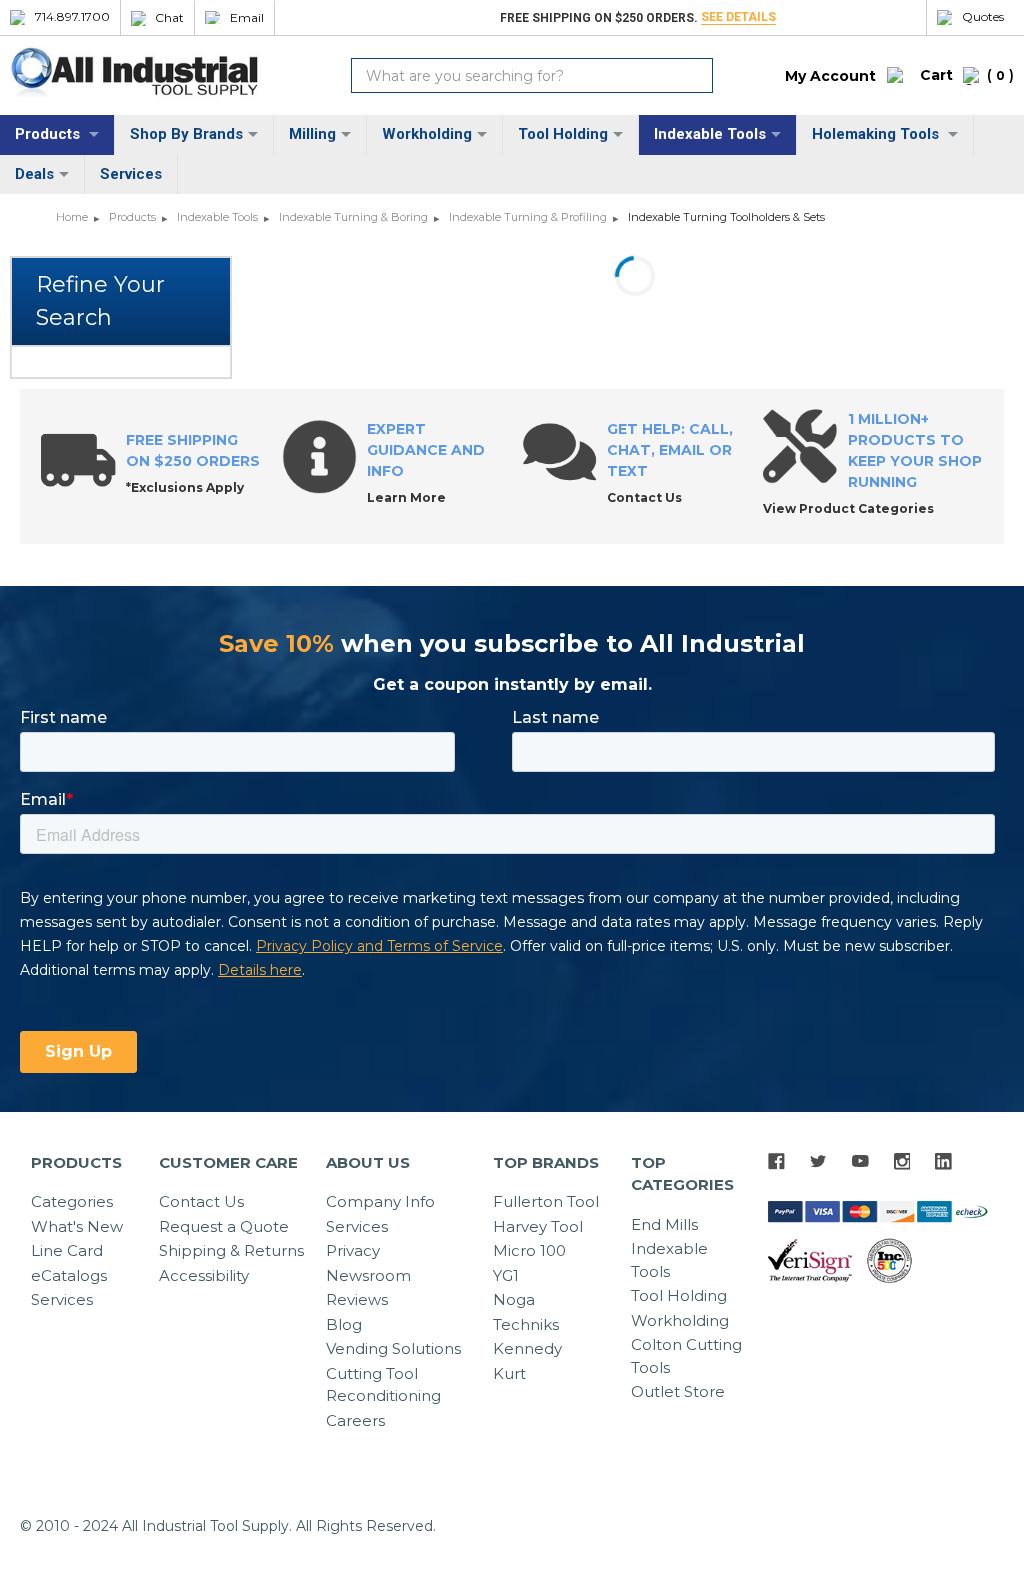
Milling (312, 134)
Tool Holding (563, 134)
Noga (514, 1299)
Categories (72, 1201)
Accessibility (204, 1275)
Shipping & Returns (231, 1250)
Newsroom (368, 1275)
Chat (169, 18)
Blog (344, 1324)
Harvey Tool (538, 1226)
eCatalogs (69, 1275)
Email (247, 18)
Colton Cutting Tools (686, 1356)
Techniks (526, 1324)
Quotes (983, 17)
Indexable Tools (710, 134)
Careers (355, 1420)
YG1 (506, 1275)
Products (49, 134)
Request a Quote (224, 1226)
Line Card (67, 1250)
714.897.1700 (72, 17)
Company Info (380, 1201)
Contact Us (201, 1201)
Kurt (509, 1373)
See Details (738, 17)
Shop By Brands (186, 134)
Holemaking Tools (877, 134)
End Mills (664, 1224)
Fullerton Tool (546, 1201)
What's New (77, 1226)
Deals (34, 174)
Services (131, 174)
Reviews (357, 1299)
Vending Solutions (393, 1348)
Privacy (353, 1250)
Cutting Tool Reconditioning (383, 1385)
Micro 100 (529, 1250)
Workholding (427, 134)
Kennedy (527, 1348)
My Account (830, 76)
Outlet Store (678, 1391)
